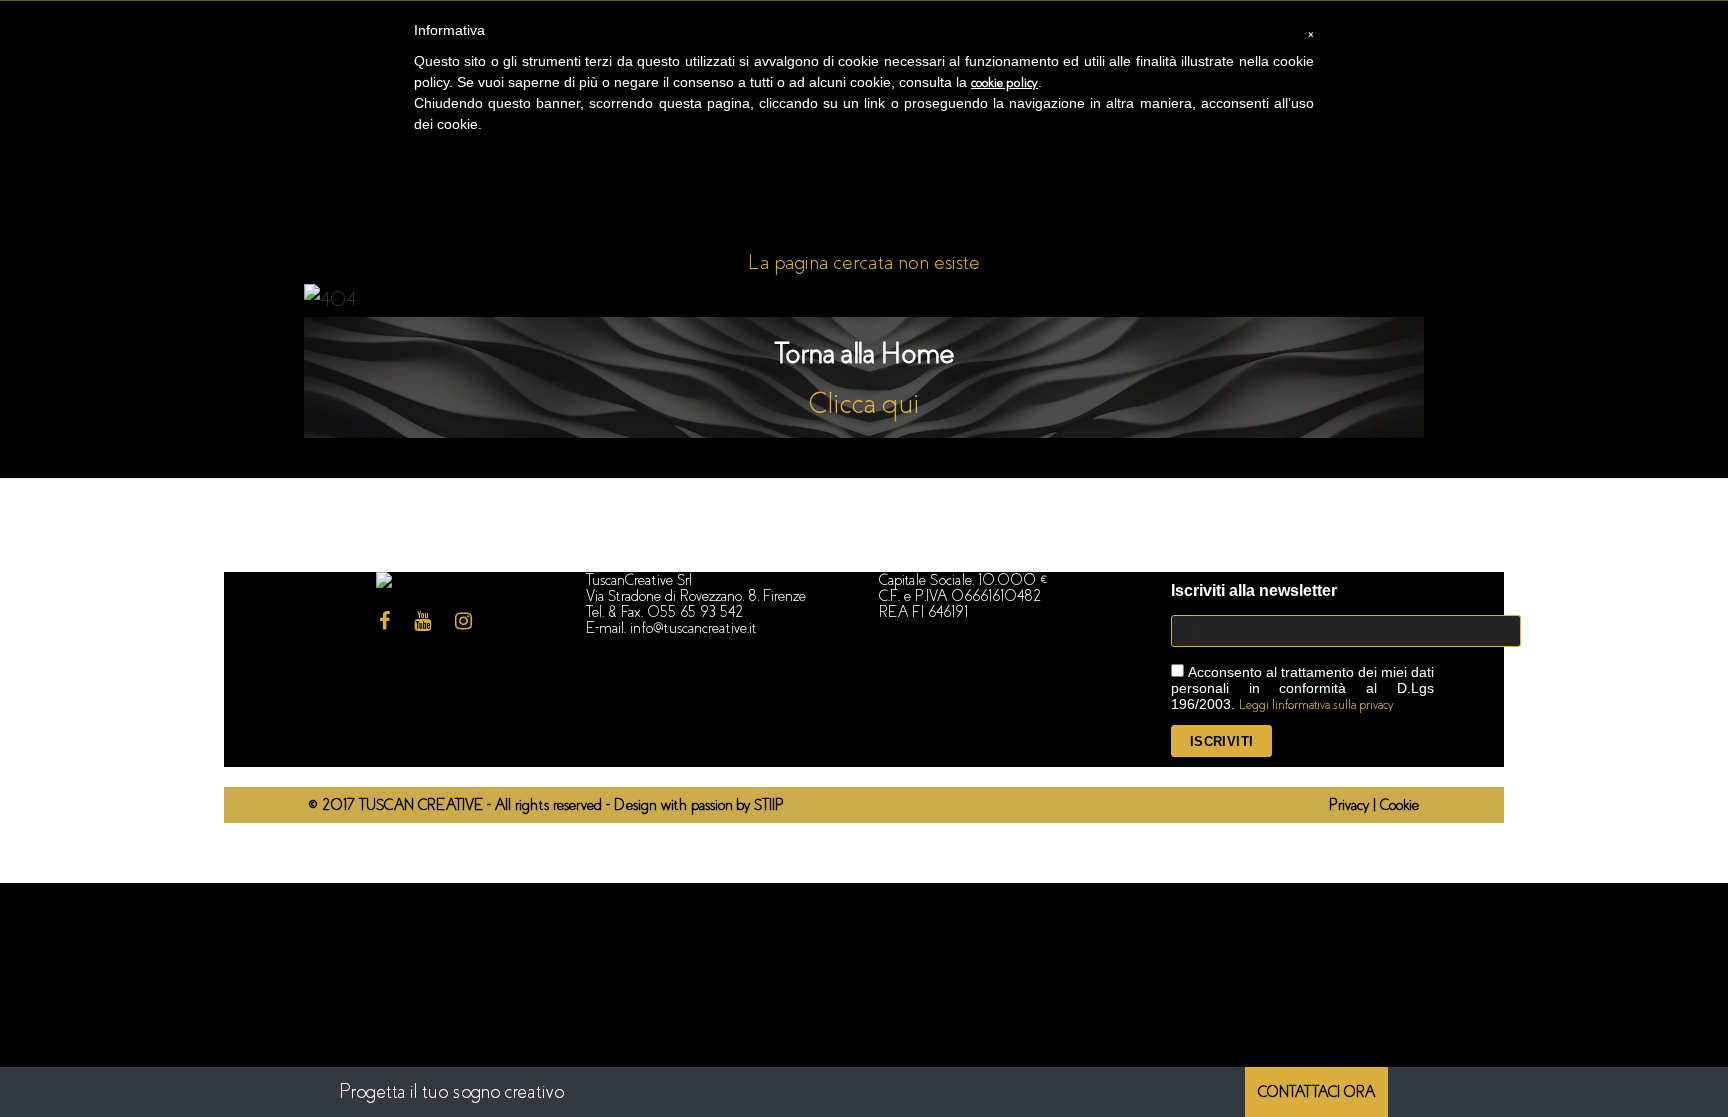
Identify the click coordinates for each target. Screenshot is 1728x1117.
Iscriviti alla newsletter (1254, 590)
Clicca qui (864, 403)
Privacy (1351, 805)
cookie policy (1004, 82)
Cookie (1399, 805)
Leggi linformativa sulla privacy (1316, 704)
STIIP (769, 805)
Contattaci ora (1316, 1092)
